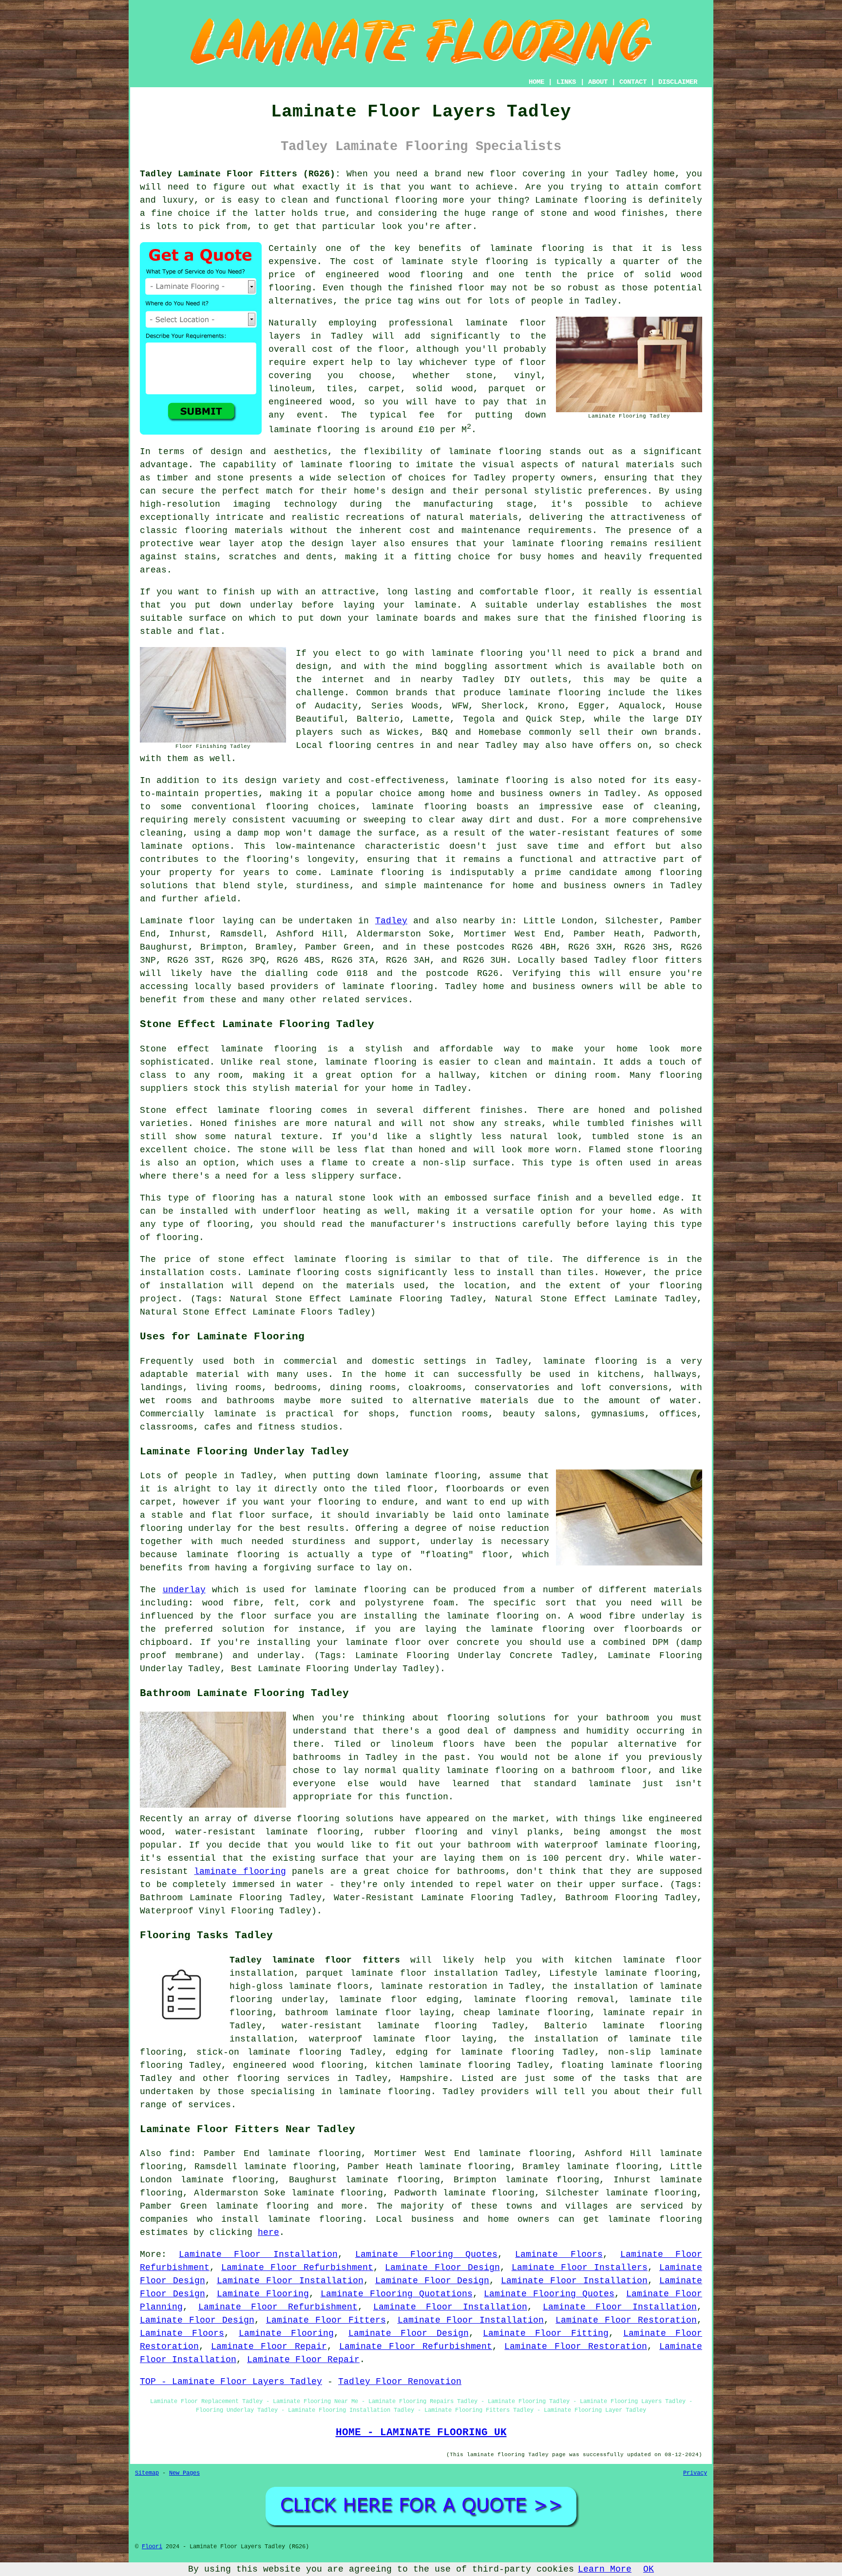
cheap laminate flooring (527, 2013)
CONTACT (633, 82)
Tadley (391, 921)
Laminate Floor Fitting (546, 2333)
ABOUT (598, 82)
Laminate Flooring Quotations (397, 2294)
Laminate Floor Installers (580, 2268)
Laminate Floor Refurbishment (297, 2268)
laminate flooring (495, 452)
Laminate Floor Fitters (326, 2320)
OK (649, 2569)
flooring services (283, 2079)
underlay (184, 1590)
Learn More (605, 2569)
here (268, 2233)
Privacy (695, 2473)
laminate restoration (434, 1986)
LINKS (566, 82)
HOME (536, 82)
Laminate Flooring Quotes (426, 2254)
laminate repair (643, 2013)
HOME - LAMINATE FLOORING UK (421, 2432)
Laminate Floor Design (442, 2268)
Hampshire (424, 2079)
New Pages (184, 2473)
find (180, 2154)
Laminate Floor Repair (269, 2347)
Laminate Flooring (263, 2294)
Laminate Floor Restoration (626, 2320)
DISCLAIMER (678, 82)
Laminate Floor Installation (258, 2254)
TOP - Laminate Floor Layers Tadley (231, 2382)
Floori (152, 2547)
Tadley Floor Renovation (400, 2382)
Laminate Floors (559, 2254)
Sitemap (147, 2473)
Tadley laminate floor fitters (315, 1960)
